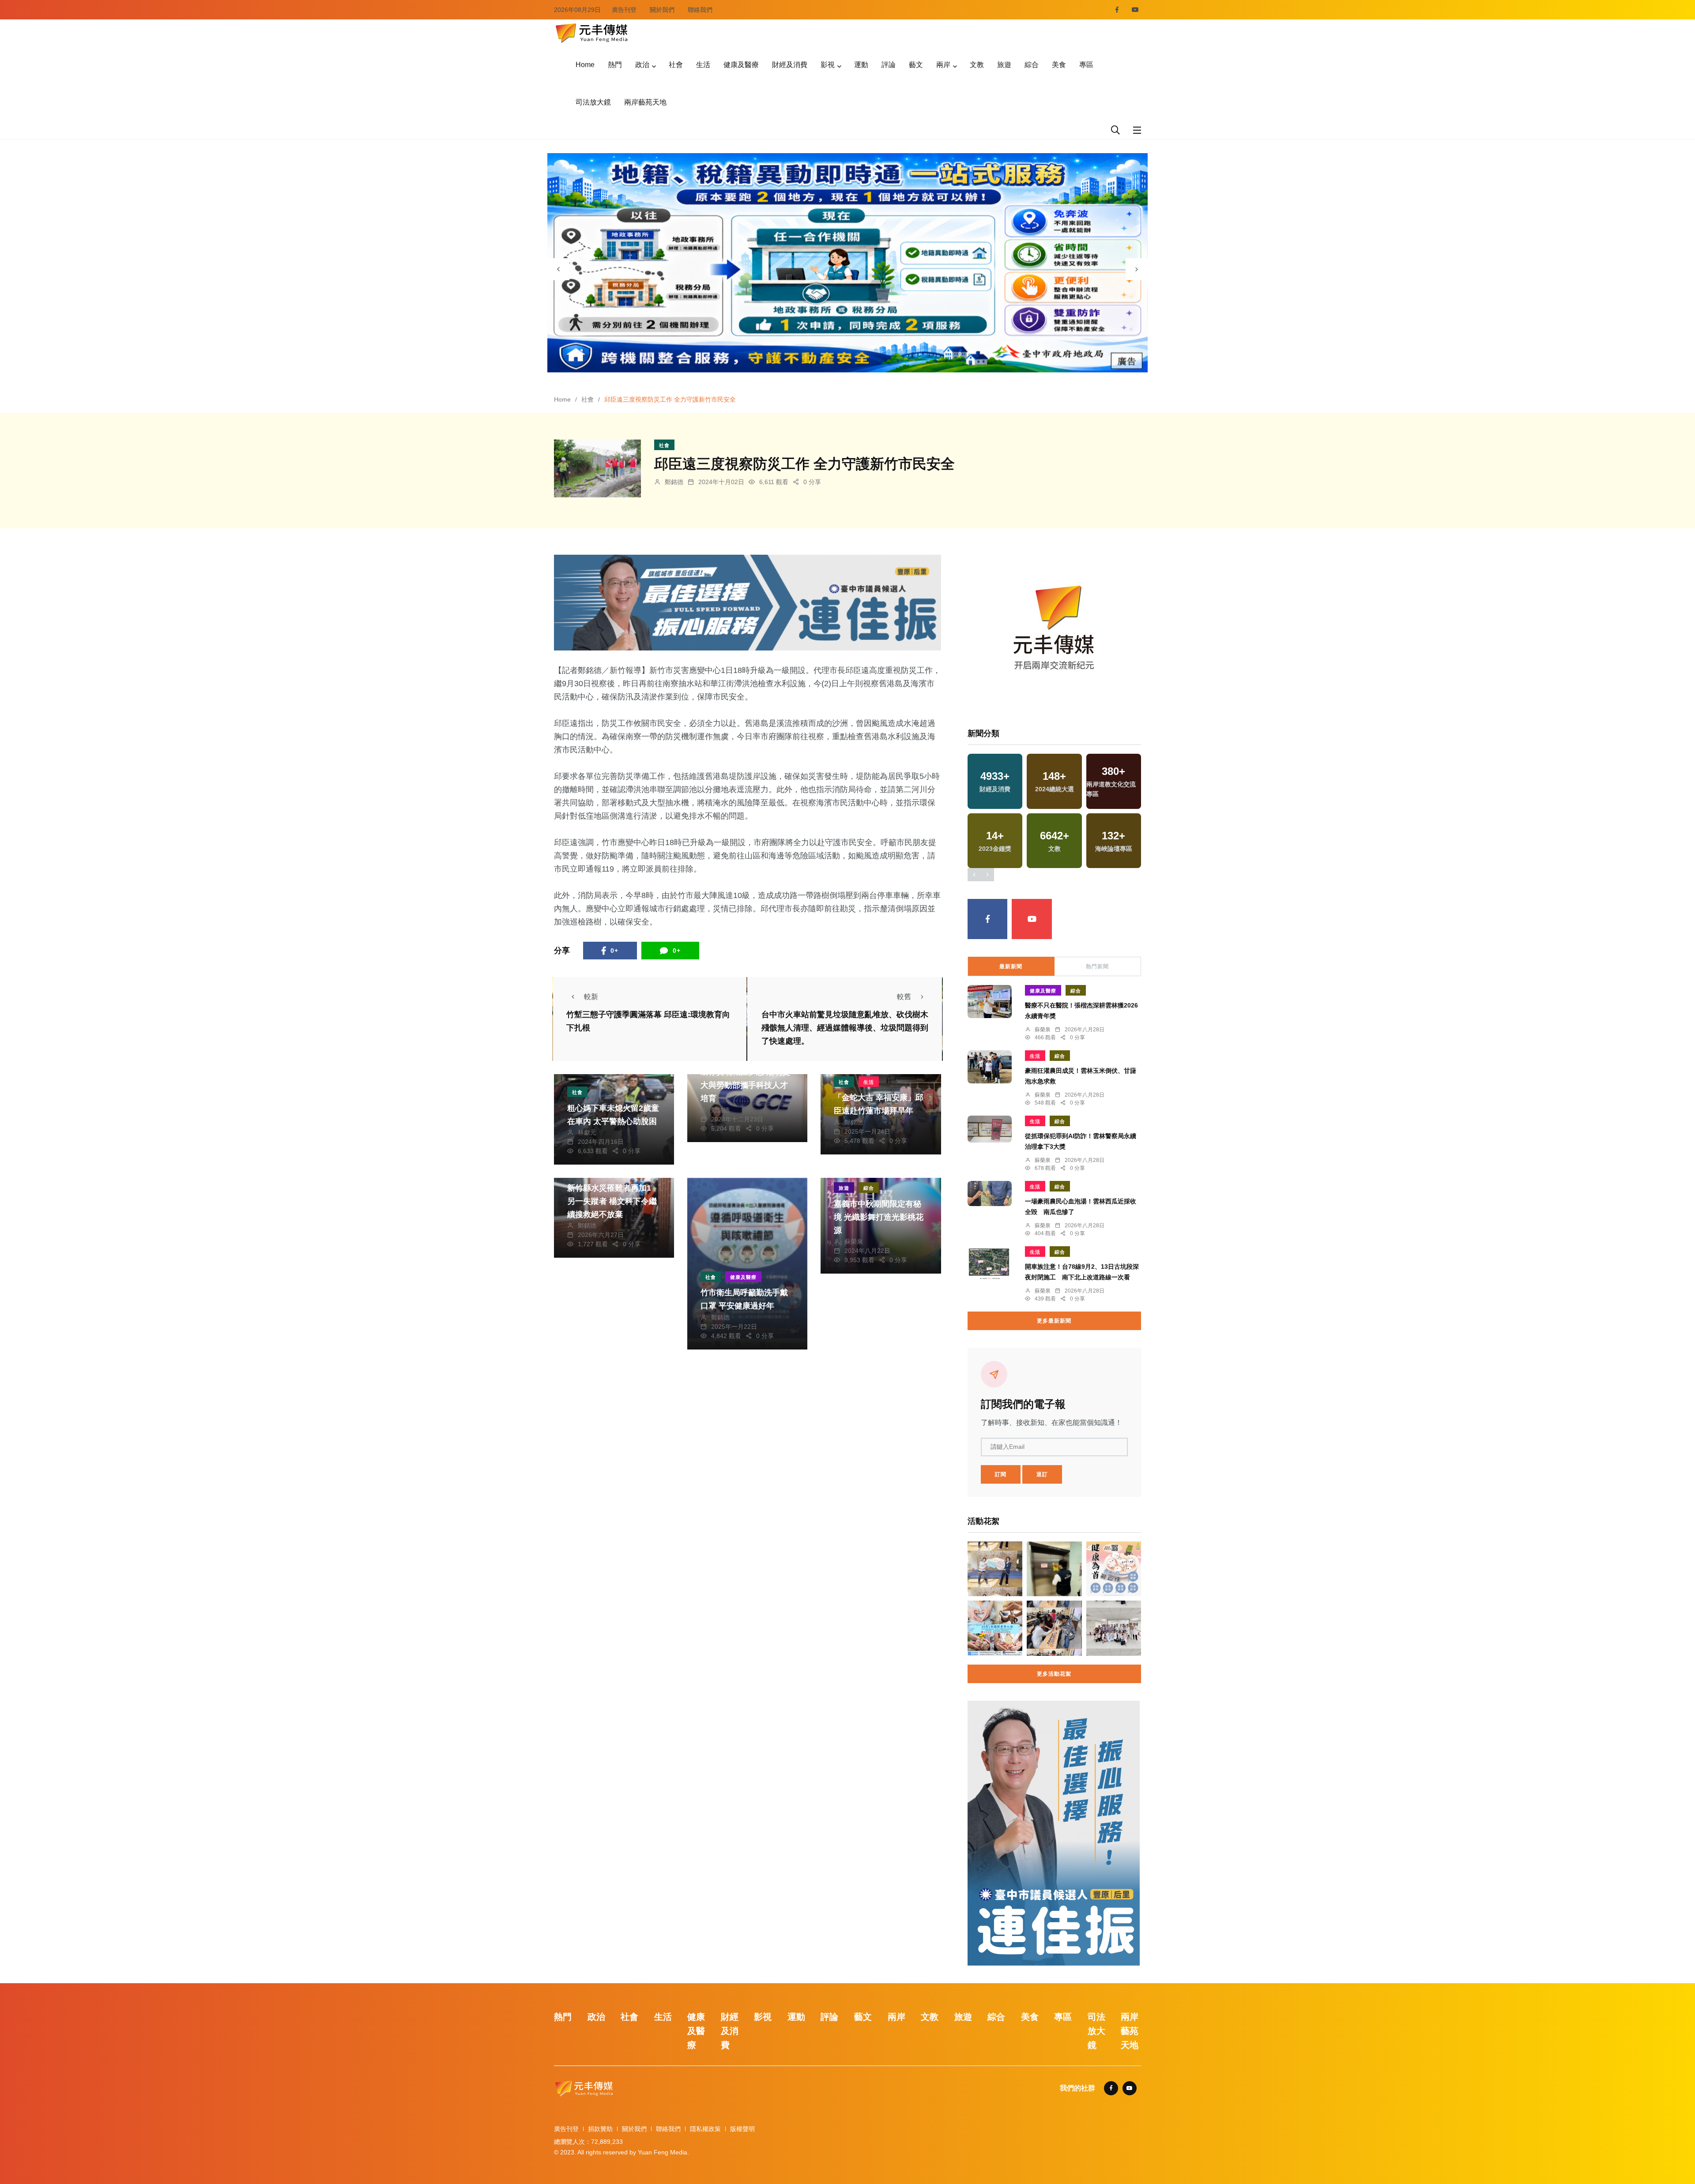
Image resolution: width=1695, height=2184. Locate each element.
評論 (889, 65)
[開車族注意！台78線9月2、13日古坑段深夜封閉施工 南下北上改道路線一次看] (990, 1264)
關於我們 (662, 10)
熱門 (615, 65)
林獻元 (587, 1132)
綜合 (1032, 65)
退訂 (1042, 1474)
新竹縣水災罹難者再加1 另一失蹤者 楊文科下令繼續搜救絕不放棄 (612, 1201)
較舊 (904, 997)
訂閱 (1001, 1474)
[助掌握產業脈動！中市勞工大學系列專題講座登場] (1054, 1628)
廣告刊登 (624, 10)
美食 (1059, 65)
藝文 (916, 65)
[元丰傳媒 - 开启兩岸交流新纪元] (591, 32)
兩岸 (943, 65)
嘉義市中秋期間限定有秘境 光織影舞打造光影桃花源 (879, 1217)
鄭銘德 (674, 482)
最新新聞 (1011, 966)
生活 (703, 65)
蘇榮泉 (854, 1241)
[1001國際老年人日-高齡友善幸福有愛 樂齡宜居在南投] (995, 1628)
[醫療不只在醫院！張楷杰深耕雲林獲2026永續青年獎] (990, 1002)
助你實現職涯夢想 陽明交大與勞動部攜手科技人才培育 (745, 1085)
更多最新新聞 (1054, 1321)
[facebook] (1117, 10)
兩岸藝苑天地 (645, 102)
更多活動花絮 (1054, 1674)
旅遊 (1004, 65)
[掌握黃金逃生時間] (1054, 631)
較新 (591, 997)
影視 (828, 65)
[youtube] (1135, 10)
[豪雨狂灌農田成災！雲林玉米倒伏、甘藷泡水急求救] (990, 1067)
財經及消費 (790, 65)
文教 (977, 65)
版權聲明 (742, 2129)
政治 (642, 65)
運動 (861, 65)
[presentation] (558, 269)
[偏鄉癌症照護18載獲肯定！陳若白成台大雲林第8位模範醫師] (1114, 1628)
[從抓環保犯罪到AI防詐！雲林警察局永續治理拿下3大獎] (990, 1129)
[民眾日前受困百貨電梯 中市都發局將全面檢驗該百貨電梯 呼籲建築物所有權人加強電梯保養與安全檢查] (1054, 1569)
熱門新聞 (1097, 966)
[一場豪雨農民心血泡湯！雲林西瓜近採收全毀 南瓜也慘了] (990, 1193)
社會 (676, 65)
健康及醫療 (741, 65)
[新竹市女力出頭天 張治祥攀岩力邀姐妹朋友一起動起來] (995, 1569)
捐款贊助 (600, 2129)
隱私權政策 (705, 2129)
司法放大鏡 (593, 102)
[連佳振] (748, 602)
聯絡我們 (700, 10)
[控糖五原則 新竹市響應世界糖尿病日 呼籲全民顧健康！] (1114, 1569)
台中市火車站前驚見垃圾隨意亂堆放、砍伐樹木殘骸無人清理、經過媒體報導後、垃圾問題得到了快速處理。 (845, 1028)
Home (585, 65)
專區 (1086, 65)
